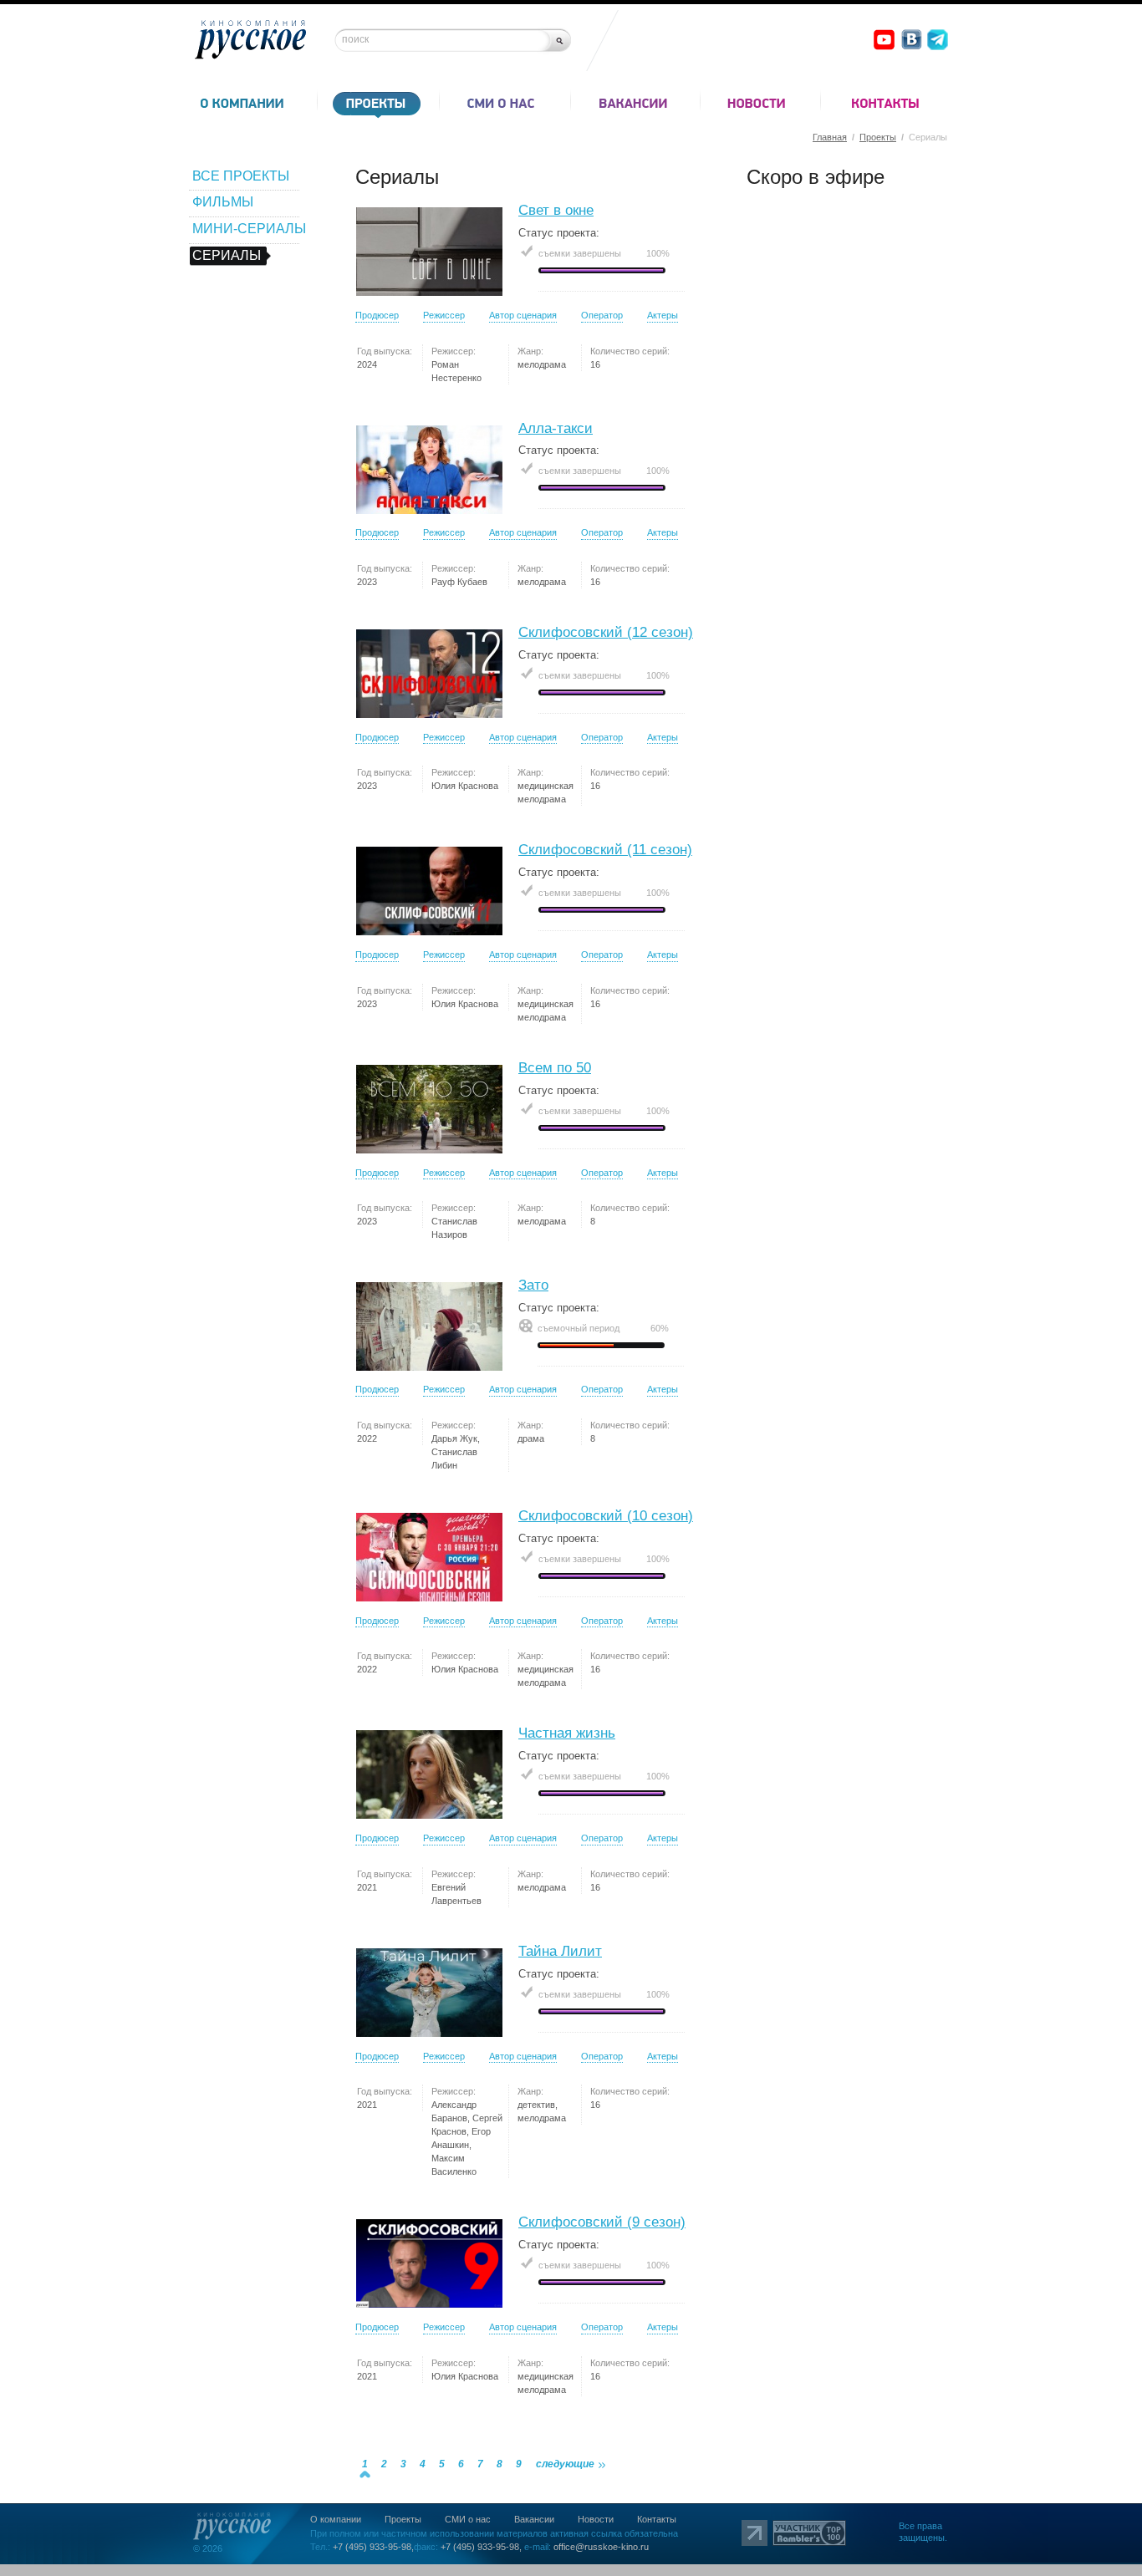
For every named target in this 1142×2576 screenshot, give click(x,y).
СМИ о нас (468, 2519)
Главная (830, 137)
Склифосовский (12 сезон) (606, 632)
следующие (565, 2464)
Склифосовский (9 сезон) (602, 2222)
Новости (596, 2519)
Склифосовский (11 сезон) (605, 850)
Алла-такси (556, 428)
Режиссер (444, 315)
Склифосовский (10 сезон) (606, 1516)
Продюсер (377, 315)
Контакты (657, 2519)
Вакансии (534, 2519)
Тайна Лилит (560, 1951)
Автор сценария (523, 315)
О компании (336, 2519)
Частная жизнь (567, 1733)
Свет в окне (556, 210)
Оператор (602, 315)
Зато (533, 1285)
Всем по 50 (555, 1068)
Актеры (663, 315)
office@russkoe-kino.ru (601, 2547)
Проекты (878, 137)
